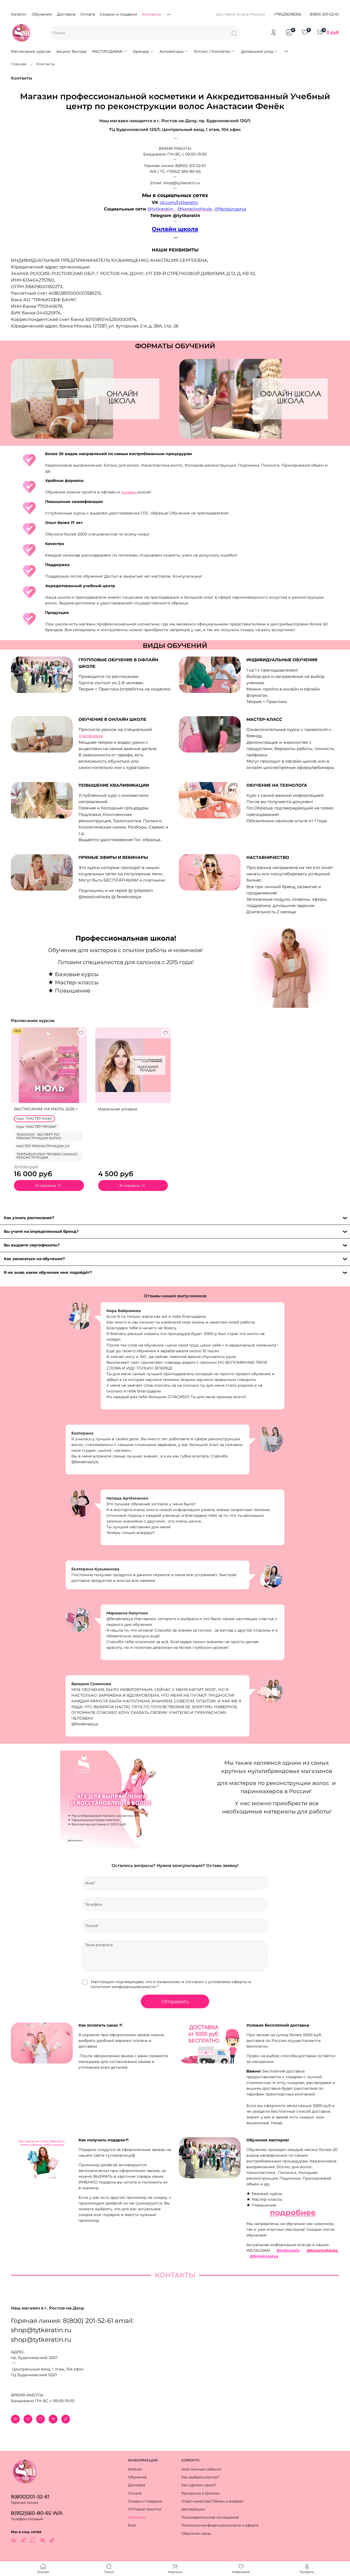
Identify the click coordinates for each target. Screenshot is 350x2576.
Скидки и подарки (118, 14)
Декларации (193, 2509)
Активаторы (172, 51)
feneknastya (233, 209)
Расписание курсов (31, 51)
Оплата (88, 14)
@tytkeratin (288, 2250)
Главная (19, 64)
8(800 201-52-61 (324, 14)
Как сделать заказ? (199, 2485)
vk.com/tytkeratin (179, 202)
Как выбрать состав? (200, 2477)
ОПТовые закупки (145, 2509)
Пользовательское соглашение (210, 2517)
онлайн (129, 492)
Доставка (66, 14)
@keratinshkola (323, 2250)
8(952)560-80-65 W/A (37, 2513)
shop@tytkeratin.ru (41, 2340)
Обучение (42, 14)
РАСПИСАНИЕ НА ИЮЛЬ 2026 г (46, 1109)
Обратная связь (196, 2533)
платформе (91, 736)
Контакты (151, 14)
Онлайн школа (175, 229)
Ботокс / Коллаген (212, 51)
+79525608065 (287, 14)
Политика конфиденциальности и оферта (220, 2525)
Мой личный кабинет (201, 2469)
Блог (132, 2525)
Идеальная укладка (118, 1109)
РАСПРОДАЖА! (107, 51)
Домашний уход (257, 51)
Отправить (175, 2002)
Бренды (141, 51)
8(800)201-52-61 (30, 2497)
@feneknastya (264, 2256)
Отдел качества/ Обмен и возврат (212, 2501)
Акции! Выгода (71, 51)
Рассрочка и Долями (200, 2493)
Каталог (19, 14)
